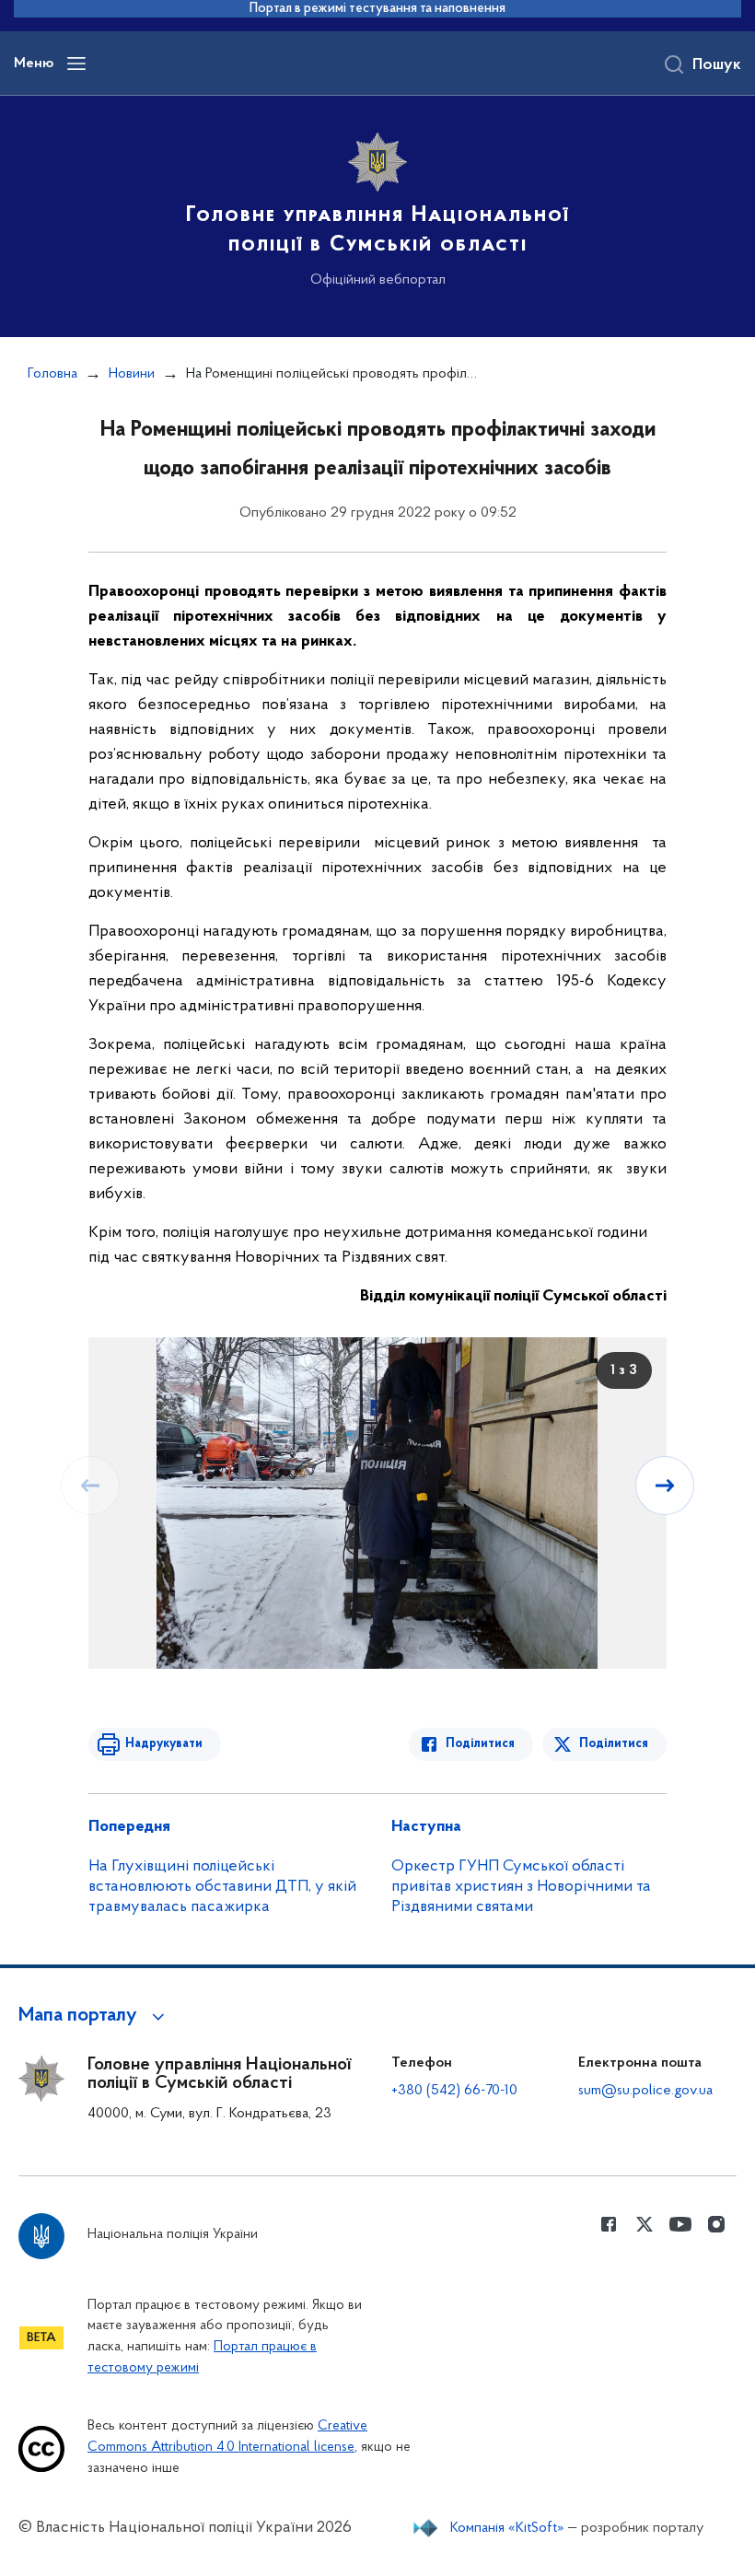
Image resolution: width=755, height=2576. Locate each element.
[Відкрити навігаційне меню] (76, 64)
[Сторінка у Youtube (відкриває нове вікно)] (680, 2224)
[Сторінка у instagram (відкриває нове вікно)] (716, 2224)
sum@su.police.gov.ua (645, 2091)
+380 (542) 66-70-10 (454, 2091)
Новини (132, 374)
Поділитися (480, 1744)
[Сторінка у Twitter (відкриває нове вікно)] (645, 2224)
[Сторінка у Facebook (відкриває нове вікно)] (609, 2224)
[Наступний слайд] (665, 1486)
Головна (52, 374)
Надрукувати (164, 1744)
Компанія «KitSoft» (507, 2528)
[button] (94, 2016)
